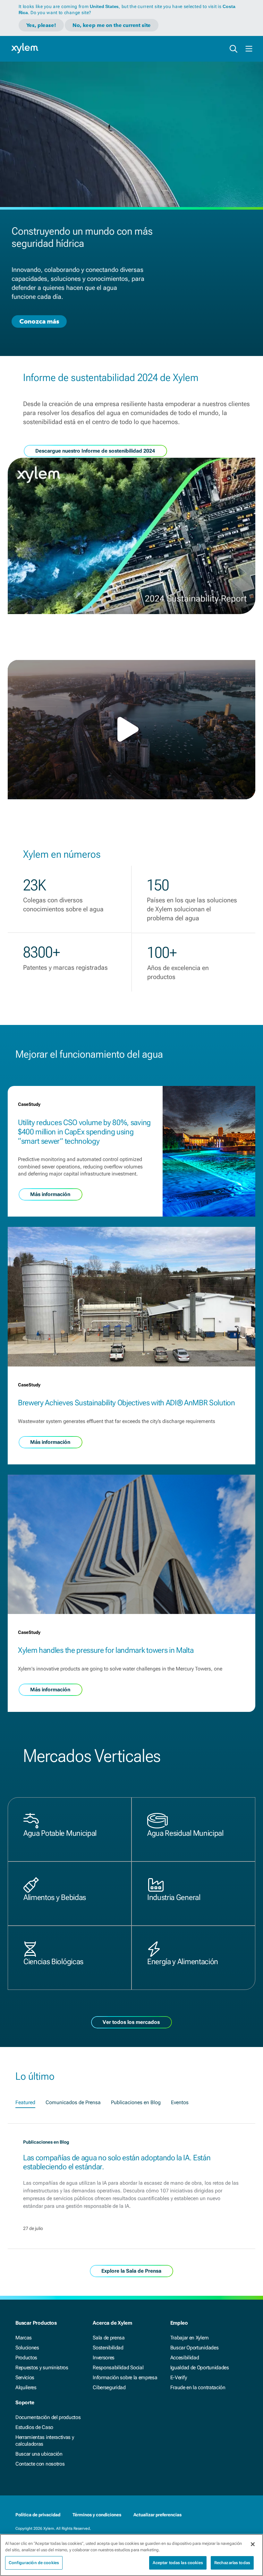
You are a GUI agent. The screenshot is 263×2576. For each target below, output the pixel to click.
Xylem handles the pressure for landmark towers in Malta (106, 1650)
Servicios (25, 2377)
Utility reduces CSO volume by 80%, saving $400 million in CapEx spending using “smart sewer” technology (84, 1132)
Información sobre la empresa (125, 2377)
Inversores (104, 2358)
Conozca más (39, 321)
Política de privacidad (38, 2515)
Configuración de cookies (34, 2563)
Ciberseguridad (109, 2387)
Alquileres (26, 2387)
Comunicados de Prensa (73, 2102)
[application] (131, 730)
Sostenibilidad (108, 2348)
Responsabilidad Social (118, 2368)
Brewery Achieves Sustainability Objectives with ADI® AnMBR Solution (127, 1403)
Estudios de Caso (34, 2427)
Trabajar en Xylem (190, 2338)
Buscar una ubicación (39, 2454)
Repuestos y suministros (42, 2368)
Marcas (24, 2338)
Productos (26, 2358)
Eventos (180, 2102)
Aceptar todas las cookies (178, 2563)
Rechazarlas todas (232, 2563)
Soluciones (27, 2348)
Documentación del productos (48, 2417)
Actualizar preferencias (157, 2515)
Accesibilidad (185, 2358)
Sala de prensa (109, 2338)
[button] (131, 729)
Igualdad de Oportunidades (200, 2368)
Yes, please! (41, 25)
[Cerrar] (253, 2544)
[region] (131, 2555)
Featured (25, 2102)
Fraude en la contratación (198, 2387)
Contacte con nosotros (40, 2464)
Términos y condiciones (97, 2515)
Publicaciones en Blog (136, 2102)
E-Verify (179, 2377)
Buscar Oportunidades (195, 2348)
